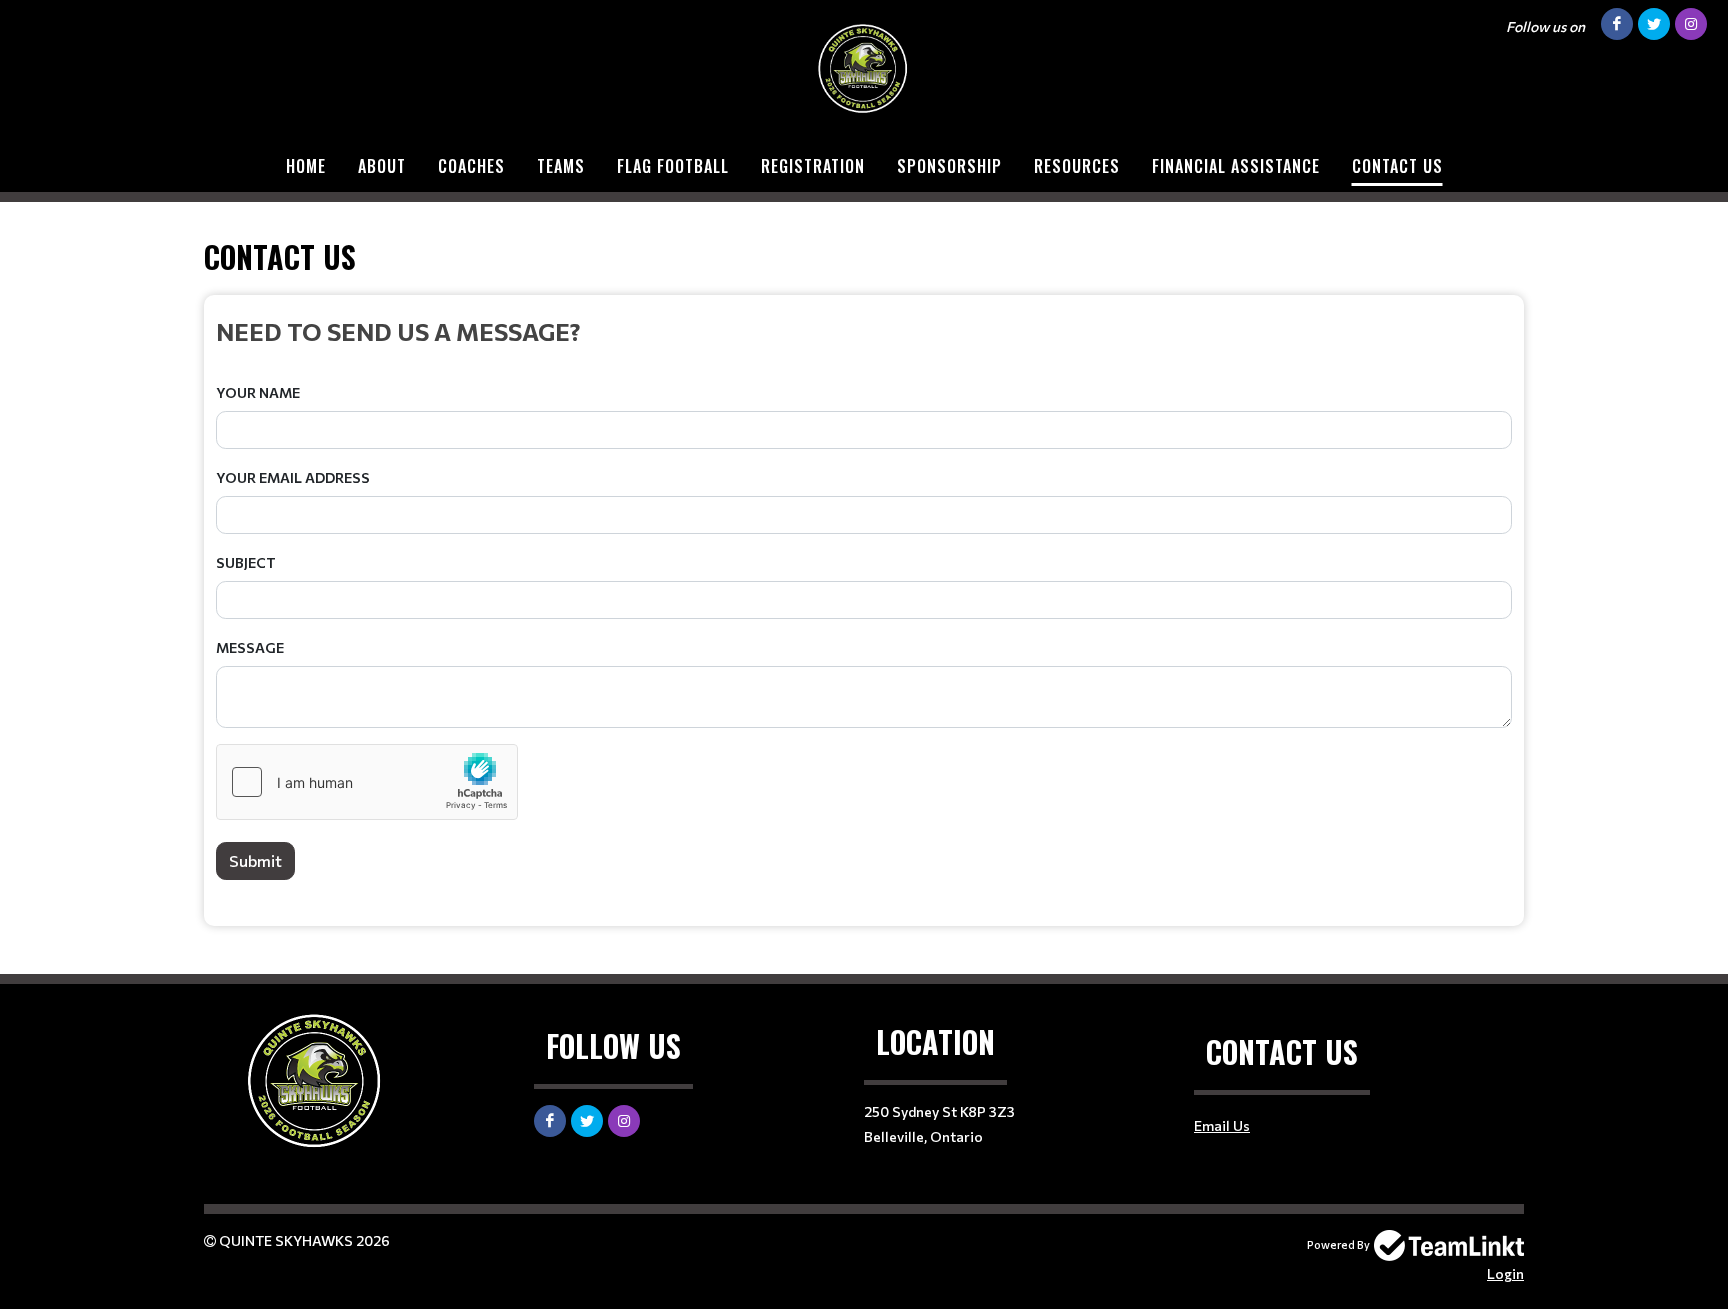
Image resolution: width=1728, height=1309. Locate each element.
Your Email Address (293, 477)
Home (306, 166)
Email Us (1222, 1125)
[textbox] (864, 331)
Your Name (258, 392)
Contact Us (1397, 166)
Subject (246, 562)
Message (250, 647)
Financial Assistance (1236, 166)
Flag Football (673, 166)
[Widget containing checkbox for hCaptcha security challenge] (367, 782)
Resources (1077, 166)
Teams (561, 166)
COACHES (471, 166)
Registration (813, 166)
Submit (255, 860)
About (382, 166)
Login (1505, 1273)
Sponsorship (949, 166)
